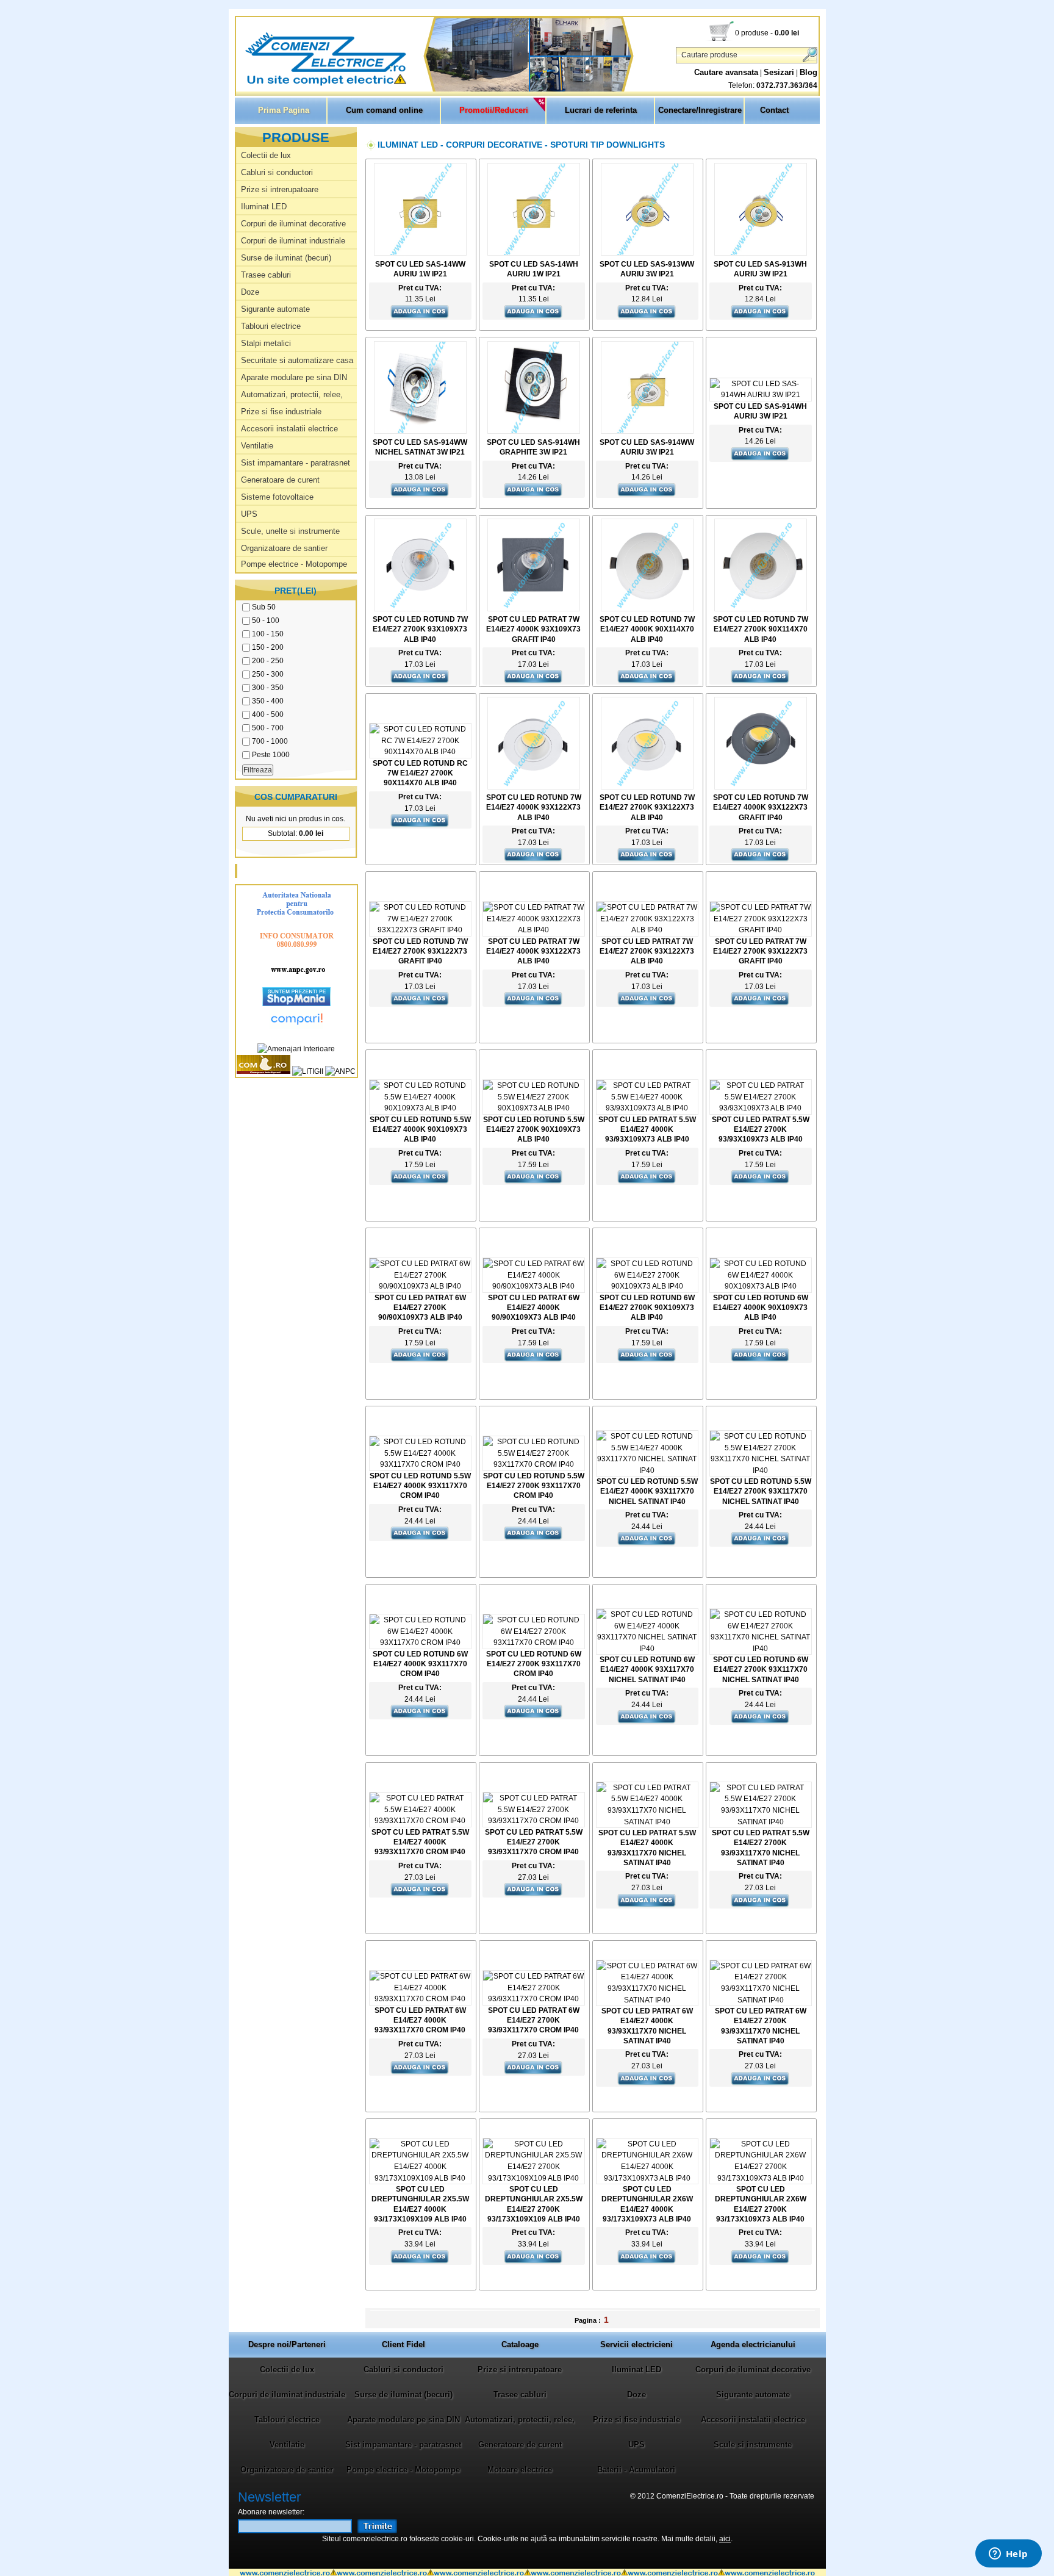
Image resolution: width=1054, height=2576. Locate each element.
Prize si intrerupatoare (280, 189)
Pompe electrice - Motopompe (294, 564)
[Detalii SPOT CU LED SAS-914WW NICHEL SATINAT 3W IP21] (420, 431)
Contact (774, 110)
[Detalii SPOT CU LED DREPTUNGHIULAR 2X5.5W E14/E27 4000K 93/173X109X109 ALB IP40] (420, 2178)
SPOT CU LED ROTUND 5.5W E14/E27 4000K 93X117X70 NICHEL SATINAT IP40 (647, 1491)
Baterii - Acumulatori (636, 2470)
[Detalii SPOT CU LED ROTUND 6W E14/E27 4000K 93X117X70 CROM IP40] (420, 1642)
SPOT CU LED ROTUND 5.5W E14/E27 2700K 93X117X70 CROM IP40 (534, 1486)
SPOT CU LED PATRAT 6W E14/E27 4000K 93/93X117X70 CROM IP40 (420, 2020)
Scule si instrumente (753, 2445)
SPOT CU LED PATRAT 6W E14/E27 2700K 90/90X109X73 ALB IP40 (420, 1308)
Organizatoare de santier (284, 548)
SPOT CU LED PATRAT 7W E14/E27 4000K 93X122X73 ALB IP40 (533, 951)
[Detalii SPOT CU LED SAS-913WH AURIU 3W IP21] (761, 253)
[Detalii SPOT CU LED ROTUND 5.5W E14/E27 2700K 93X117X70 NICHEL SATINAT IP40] (761, 1470)
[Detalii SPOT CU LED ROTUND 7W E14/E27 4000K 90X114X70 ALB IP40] (647, 609)
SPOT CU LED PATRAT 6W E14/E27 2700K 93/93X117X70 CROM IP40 (534, 2020)
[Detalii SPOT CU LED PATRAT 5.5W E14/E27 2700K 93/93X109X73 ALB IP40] (761, 1108)
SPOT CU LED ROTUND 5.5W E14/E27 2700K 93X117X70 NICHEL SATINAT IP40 (761, 1491)
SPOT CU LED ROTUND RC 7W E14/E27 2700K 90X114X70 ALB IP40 (420, 773)
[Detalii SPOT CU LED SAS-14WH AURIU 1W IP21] (534, 253)
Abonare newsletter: (271, 2512)
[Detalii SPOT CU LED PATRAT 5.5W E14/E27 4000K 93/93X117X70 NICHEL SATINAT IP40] (647, 1822)
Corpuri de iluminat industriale (293, 241)
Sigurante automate (275, 309)
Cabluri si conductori (277, 172)
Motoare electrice (520, 2470)
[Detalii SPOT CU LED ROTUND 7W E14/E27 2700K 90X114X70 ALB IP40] (761, 609)
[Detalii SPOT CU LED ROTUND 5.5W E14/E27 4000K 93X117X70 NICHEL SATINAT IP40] (647, 1470)
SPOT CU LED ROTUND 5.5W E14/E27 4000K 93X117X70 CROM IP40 (420, 1486)
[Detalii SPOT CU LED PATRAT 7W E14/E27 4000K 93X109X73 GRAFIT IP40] (534, 609)
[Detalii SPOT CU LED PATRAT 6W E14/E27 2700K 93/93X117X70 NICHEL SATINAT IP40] (761, 2000)
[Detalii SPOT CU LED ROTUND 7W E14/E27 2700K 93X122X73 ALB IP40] (647, 787)
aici (725, 2539)
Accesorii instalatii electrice (289, 429)
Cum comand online (384, 110)
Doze (250, 292)
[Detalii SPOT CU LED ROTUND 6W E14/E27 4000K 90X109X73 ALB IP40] (761, 1286)
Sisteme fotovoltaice (277, 497)
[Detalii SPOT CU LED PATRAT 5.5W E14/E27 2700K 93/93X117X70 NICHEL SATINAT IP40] (761, 1822)
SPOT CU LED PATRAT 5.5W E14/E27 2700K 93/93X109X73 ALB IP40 (761, 1129)
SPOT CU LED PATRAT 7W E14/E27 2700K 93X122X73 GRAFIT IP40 (760, 951)
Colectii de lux (266, 155)
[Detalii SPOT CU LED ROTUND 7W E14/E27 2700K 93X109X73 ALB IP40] (420, 609)
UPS (249, 514)
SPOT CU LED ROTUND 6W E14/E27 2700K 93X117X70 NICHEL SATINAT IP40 (761, 1669)
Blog (808, 72)
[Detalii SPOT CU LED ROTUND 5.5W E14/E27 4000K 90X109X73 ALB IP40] (420, 1108)
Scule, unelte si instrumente (290, 531)
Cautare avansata (726, 72)
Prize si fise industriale (281, 412)
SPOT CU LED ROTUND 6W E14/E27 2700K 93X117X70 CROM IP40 (534, 1664)
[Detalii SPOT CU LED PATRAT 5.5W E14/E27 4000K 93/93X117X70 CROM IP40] (420, 1821)
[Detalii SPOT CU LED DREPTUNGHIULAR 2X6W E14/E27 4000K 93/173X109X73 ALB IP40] (647, 2178)
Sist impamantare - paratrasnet (296, 463)
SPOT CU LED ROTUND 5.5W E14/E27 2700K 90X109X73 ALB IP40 (534, 1129)
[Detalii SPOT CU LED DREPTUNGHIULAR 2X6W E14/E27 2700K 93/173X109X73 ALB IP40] (761, 2178)
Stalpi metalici (266, 343)
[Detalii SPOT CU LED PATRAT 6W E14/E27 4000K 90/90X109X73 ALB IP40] (534, 1286)
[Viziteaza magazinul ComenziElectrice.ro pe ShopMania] (296, 1004)
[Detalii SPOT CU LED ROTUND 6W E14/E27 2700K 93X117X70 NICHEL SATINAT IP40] (761, 1649)
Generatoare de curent (280, 480)
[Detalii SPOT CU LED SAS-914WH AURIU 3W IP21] (761, 395)
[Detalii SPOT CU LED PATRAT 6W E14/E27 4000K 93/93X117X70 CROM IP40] (420, 1999)
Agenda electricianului (753, 2344)
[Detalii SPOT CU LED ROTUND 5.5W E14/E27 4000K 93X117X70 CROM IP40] (420, 1464)
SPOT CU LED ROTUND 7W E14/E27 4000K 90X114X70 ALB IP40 (647, 629)
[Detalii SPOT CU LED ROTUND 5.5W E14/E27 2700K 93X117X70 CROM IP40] (534, 1464)
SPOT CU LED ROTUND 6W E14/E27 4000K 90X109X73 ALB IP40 (761, 1308)
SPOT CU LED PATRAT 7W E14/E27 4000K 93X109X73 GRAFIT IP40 (533, 629)
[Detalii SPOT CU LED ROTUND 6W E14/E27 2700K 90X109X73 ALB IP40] (647, 1286)
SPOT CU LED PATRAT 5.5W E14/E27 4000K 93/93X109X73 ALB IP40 (647, 1129)
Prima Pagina (284, 110)
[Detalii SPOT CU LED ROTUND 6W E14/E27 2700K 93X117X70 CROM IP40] (534, 1642)
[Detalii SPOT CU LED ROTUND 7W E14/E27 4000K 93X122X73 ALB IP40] (534, 787)
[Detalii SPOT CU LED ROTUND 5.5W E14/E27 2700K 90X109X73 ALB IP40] (534, 1108)
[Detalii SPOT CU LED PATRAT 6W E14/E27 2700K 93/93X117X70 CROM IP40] (534, 1999)
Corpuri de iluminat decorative (293, 224)
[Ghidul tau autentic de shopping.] (296, 1026)
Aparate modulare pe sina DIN (294, 377)
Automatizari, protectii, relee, (292, 394)
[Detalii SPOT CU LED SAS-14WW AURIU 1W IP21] (420, 253)
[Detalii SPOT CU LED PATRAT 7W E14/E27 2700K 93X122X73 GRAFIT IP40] (761, 930)
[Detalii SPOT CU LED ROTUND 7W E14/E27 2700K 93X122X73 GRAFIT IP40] (420, 930)
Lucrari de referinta (601, 110)
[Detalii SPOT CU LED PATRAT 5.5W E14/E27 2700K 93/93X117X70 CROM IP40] (534, 1821)
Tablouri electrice (271, 326)
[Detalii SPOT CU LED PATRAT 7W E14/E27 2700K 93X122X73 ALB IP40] (647, 930)
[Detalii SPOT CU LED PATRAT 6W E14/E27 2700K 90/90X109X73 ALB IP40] (420, 1286)
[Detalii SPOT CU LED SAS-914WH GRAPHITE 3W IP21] (534, 431)
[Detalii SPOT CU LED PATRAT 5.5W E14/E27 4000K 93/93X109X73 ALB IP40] (647, 1108)
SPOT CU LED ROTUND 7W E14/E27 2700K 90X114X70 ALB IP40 (761, 629)
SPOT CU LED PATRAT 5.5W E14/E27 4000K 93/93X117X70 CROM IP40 (420, 1842)
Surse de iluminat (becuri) (286, 258)
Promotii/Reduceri (494, 110)
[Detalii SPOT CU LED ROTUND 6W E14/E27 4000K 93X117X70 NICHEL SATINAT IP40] (647, 1649)
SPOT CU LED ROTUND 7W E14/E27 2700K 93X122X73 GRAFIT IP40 (420, 951)
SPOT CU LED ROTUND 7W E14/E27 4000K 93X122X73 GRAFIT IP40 (761, 807)
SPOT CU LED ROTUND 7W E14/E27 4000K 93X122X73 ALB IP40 (534, 807)
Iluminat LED (264, 207)
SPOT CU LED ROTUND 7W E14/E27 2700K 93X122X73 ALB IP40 (647, 807)
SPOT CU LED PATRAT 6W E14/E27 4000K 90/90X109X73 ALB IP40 (534, 1308)
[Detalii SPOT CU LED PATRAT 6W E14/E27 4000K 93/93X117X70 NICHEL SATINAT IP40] (647, 2000)
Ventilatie (257, 446)
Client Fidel (403, 2344)
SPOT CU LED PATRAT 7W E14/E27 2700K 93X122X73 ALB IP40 (647, 951)
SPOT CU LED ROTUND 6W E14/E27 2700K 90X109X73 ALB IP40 (647, 1308)
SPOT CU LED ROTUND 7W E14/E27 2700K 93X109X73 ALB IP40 (420, 629)
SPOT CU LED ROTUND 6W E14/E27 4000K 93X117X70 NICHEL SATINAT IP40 (647, 1669)
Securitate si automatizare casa (297, 360)
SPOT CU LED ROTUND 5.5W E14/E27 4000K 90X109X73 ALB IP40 (420, 1129)
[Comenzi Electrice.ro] (237, 85)
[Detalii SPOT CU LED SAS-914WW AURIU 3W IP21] (647, 431)
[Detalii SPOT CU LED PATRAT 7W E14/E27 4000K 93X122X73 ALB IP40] (534, 930)
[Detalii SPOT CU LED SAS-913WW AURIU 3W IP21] (647, 253)
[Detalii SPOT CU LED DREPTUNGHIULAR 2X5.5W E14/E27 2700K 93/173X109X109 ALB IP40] (534, 2178)
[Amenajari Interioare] (296, 1049)
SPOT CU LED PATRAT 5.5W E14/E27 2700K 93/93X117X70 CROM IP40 (534, 1842)
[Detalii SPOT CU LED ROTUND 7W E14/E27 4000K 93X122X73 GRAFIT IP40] (761, 787)
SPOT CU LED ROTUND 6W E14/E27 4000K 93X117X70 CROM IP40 (420, 1664)
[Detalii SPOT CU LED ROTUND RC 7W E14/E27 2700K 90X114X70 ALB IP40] (420, 752)
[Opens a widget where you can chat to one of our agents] (1008, 2555)
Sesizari (779, 72)
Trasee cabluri (266, 275)
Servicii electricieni (636, 2344)
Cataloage (520, 2344)
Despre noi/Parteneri (287, 2344)
